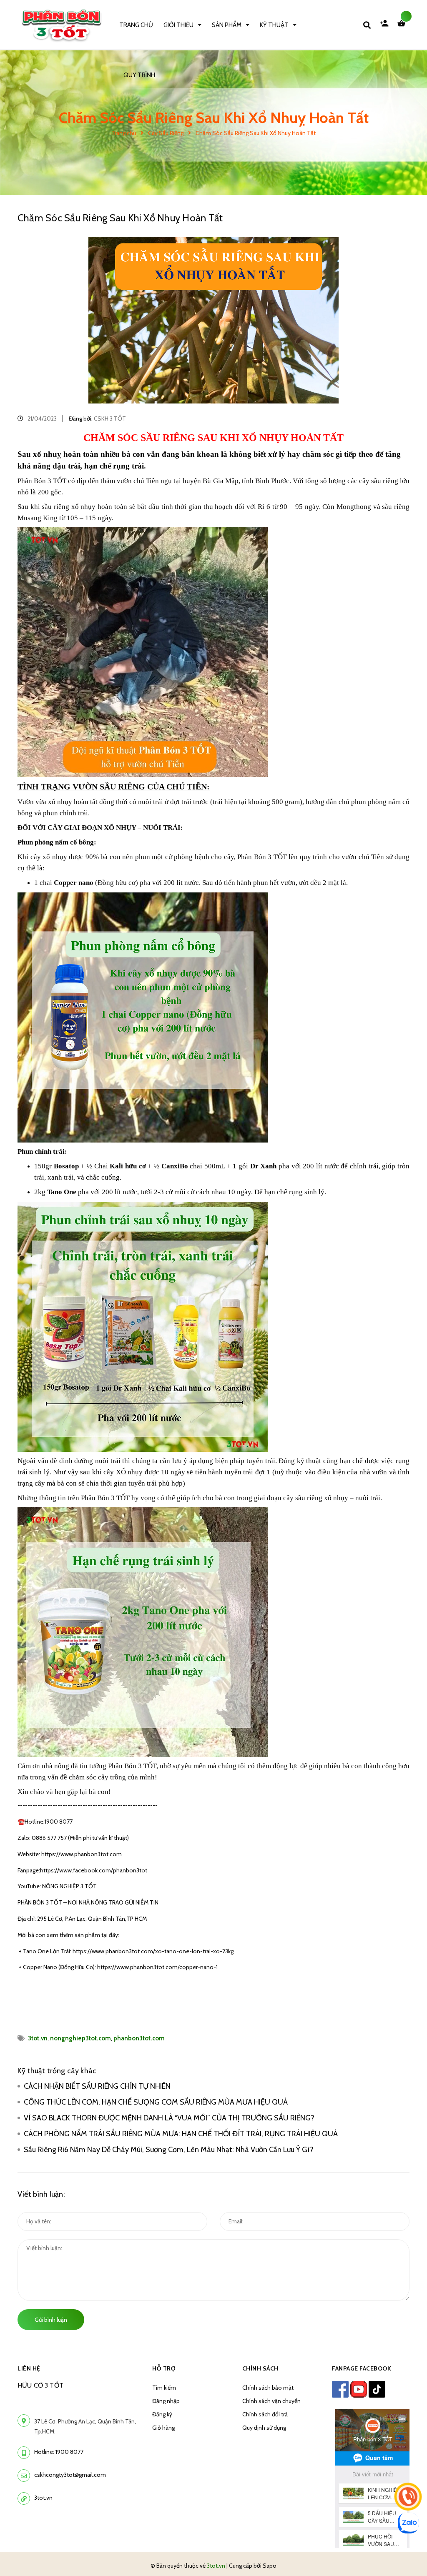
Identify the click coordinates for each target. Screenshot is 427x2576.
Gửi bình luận (51, 2320)
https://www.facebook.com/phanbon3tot (94, 1870)
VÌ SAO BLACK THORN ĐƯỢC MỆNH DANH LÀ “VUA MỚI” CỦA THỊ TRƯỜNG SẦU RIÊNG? (169, 2118)
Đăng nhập (166, 2401)
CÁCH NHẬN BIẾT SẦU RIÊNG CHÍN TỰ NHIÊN (97, 2086)
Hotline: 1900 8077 (59, 2452)
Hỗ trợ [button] (164, 2368)
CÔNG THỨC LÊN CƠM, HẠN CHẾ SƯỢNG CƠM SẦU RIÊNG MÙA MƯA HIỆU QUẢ (157, 2102)
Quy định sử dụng (264, 2428)
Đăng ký (162, 2414)
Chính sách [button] (260, 2368)
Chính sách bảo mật (268, 2388)
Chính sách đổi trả (265, 2414)
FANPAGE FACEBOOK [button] (362, 2368)
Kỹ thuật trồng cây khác (57, 2071)
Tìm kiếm (164, 2388)
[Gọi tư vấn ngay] (408, 2497)
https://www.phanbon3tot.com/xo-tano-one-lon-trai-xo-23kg (153, 1951)
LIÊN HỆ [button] (29, 2368)
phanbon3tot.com (139, 2038)
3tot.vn (38, 2038)
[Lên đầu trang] (404, 2556)
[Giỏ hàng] (403, 25)
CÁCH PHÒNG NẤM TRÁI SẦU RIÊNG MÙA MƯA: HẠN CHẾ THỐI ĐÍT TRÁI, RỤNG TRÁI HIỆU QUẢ (181, 2134)
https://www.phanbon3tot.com (81, 1854)
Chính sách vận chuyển (271, 2401)
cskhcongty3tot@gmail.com (70, 2475)
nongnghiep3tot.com (80, 2038)
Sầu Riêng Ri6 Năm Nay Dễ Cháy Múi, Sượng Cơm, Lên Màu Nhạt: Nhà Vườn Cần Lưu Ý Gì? (170, 2150)
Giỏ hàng (163, 2428)
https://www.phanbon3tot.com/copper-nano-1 (157, 1967)
